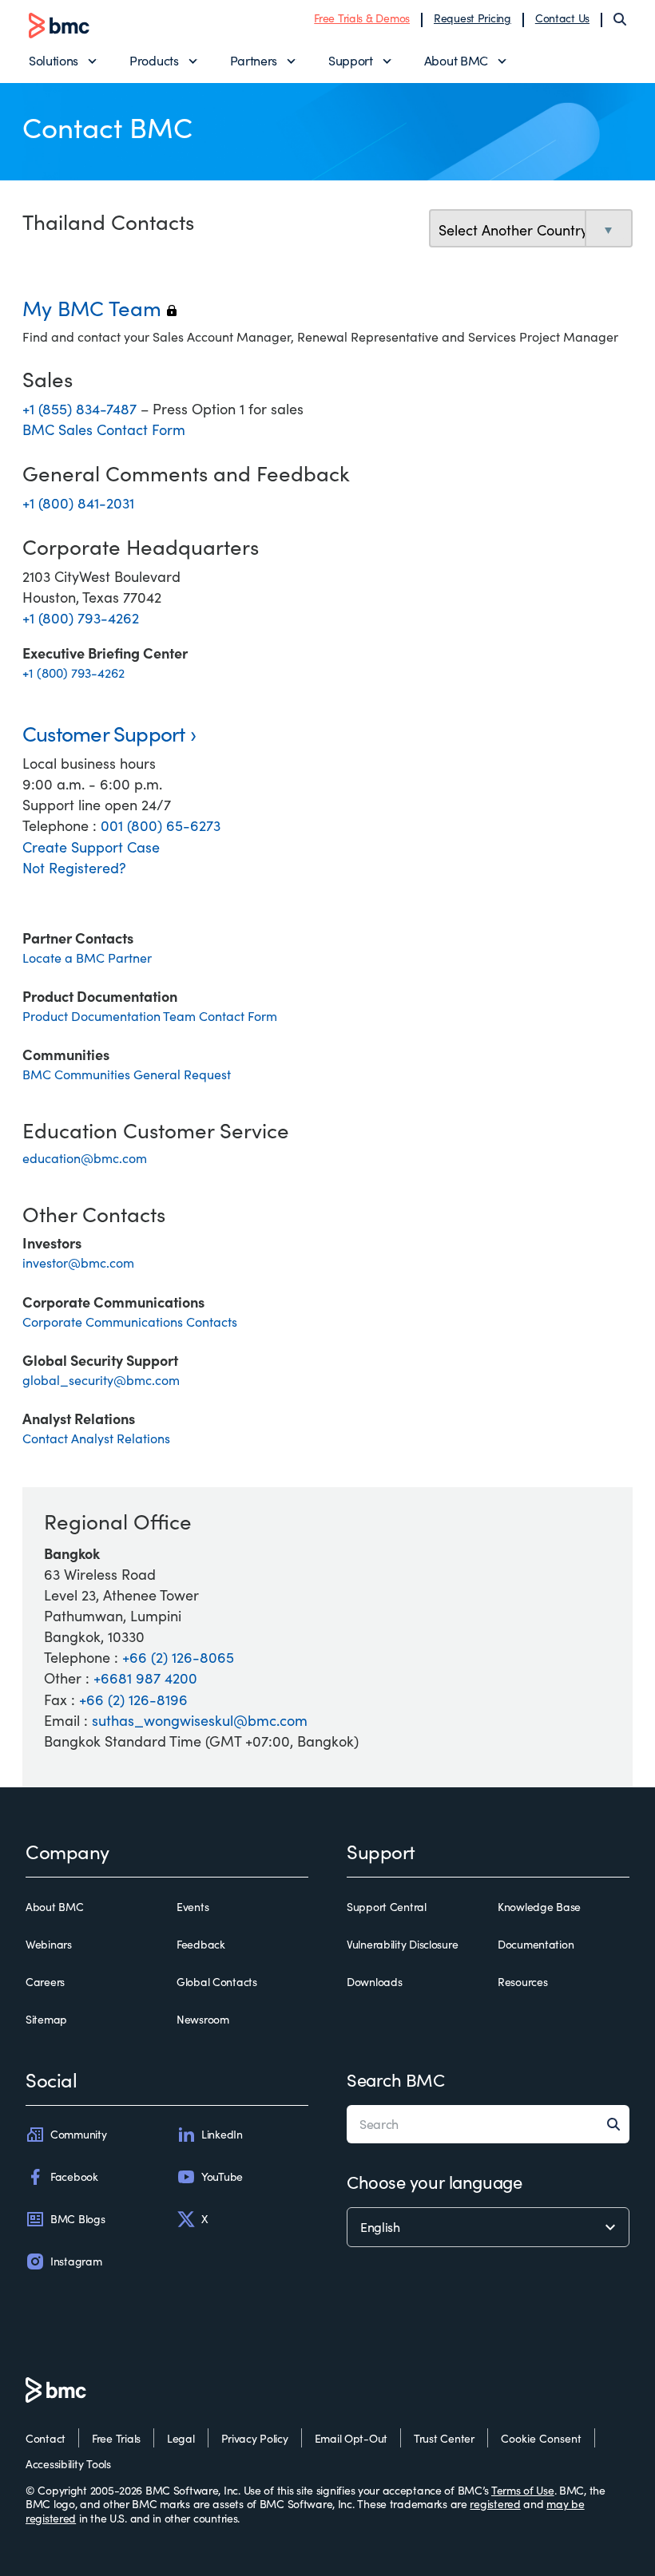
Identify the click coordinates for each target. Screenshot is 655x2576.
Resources (522, 1982)
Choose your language (434, 2182)
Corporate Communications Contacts (130, 1322)
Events (193, 1907)
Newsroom (203, 2020)
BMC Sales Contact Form (104, 429)
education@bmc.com (85, 1158)
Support (351, 60)
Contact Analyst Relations (96, 1438)
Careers (45, 1982)
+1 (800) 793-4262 (81, 618)
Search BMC (396, 2079)
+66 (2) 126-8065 (178, 1657)
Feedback (201, 1945)
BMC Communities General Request (127, 1074)
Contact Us (562, 18)
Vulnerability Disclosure (402, 1945)
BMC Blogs (77, 2219)
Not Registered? (74, 868)
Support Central (387, 1907)
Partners (254, 60)
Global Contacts (217, 1982)
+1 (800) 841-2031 (78, 503)
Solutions (54, 60)
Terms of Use (523, 2490)
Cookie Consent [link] (541, 2438)
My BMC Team (99, 308)
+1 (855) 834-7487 (81, 409)
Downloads (374, 1982)
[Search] (620, 19)
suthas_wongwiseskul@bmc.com (200, 1720)
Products (154, 60)
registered (495, 2504)
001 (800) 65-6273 (161, 825)
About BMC (456, 60)
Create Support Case (91, 847)
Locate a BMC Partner (87, 958)
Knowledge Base (539, 1907)
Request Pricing (472, 18)
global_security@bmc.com (101, 1380)
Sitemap (46, 2020)
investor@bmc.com (78, 1262)
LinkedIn (222, 2134)
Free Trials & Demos (362, 18)
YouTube (222, 2176)
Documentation (536, 1945)
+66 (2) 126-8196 (133, 1700)
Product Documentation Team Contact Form (150, 1016)
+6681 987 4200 (145, 1678)
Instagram (76, 2261)
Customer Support (104, 733)
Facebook (74, 2176)
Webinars (49, 1945)
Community (78, 2134)
